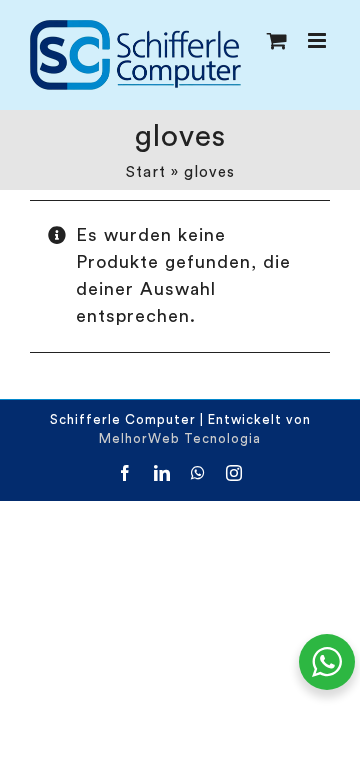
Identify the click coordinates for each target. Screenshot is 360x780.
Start (146, 172)
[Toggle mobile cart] (277, 40)
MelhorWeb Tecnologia (180, 438)
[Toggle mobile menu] (319, 40)
